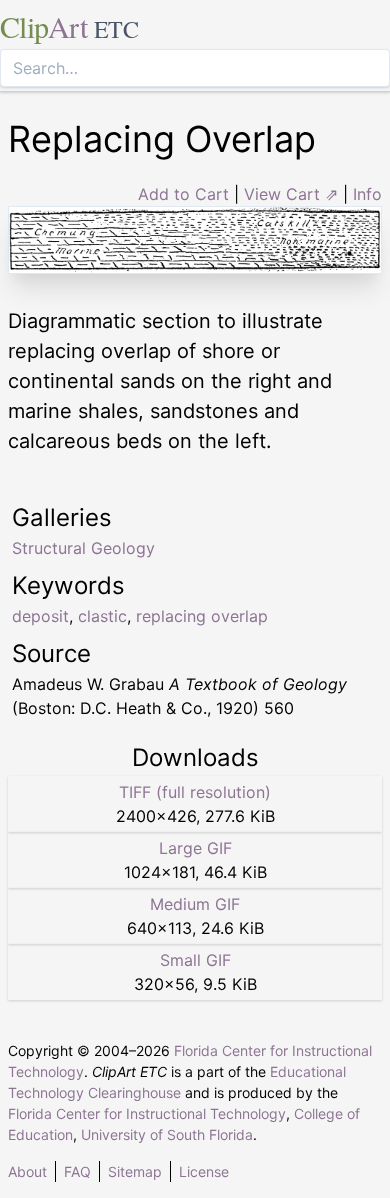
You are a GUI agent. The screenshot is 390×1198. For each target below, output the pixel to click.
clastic (102, 616)
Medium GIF (195, 904)
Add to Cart (183, 194)
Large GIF (195, 848)
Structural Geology (83, 548)
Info (367, 194)
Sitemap (135, 1171)
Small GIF (195, 960)
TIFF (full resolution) (195, 792)
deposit (40, 616)
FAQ (77, 1171)
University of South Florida (167, 1134)
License (204, 1171)
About (27, 1171)
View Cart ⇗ (291, 194)
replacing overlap (202, 616)
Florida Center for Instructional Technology (147, 1113)
